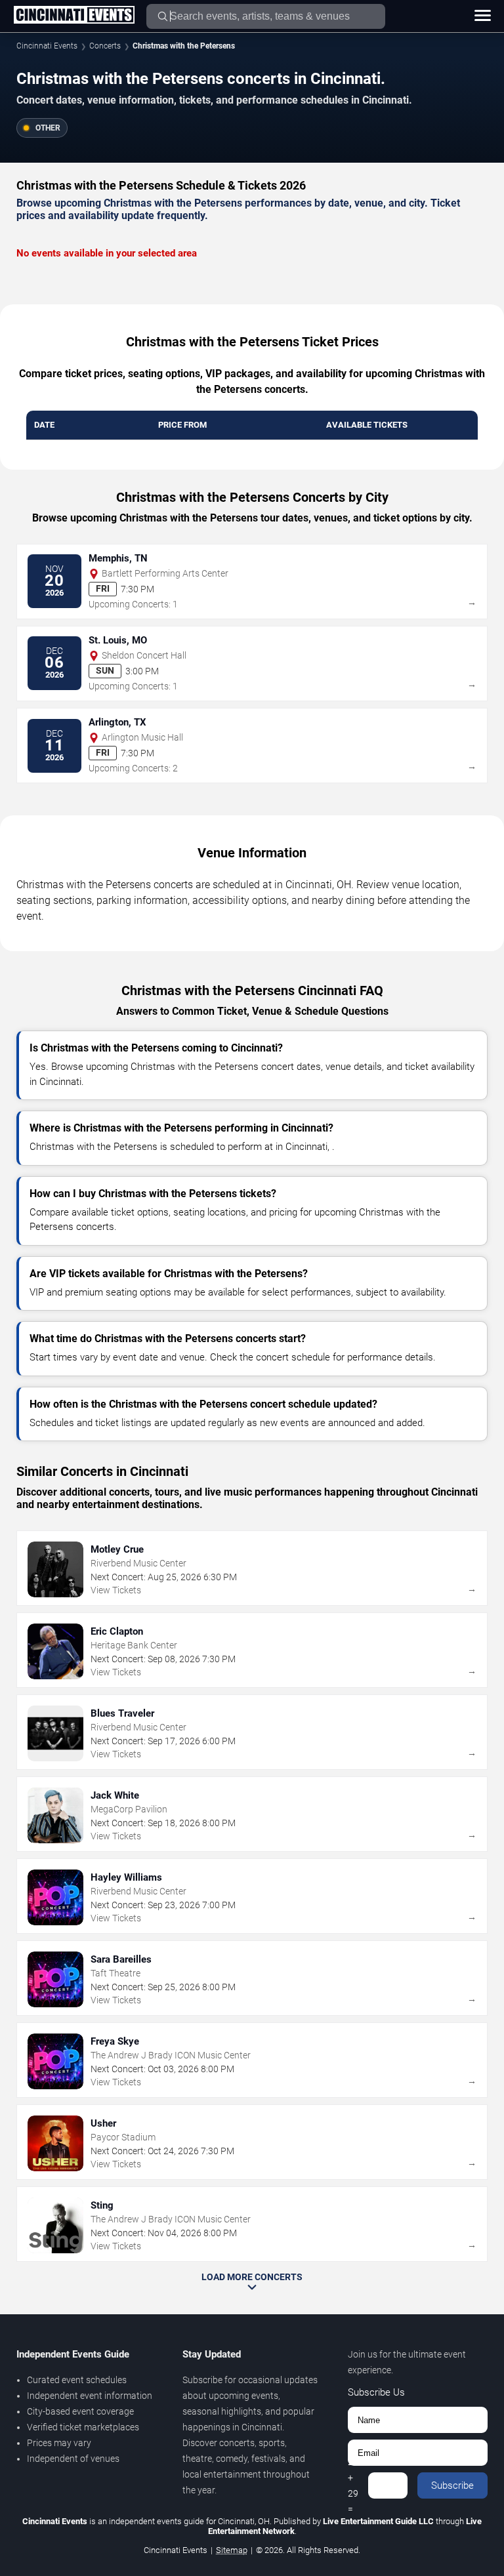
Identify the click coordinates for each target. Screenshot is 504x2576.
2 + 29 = (353, 2485)
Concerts (105, 46)
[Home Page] (74, 16)
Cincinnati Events (47, 46)
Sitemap (232, 2550)
